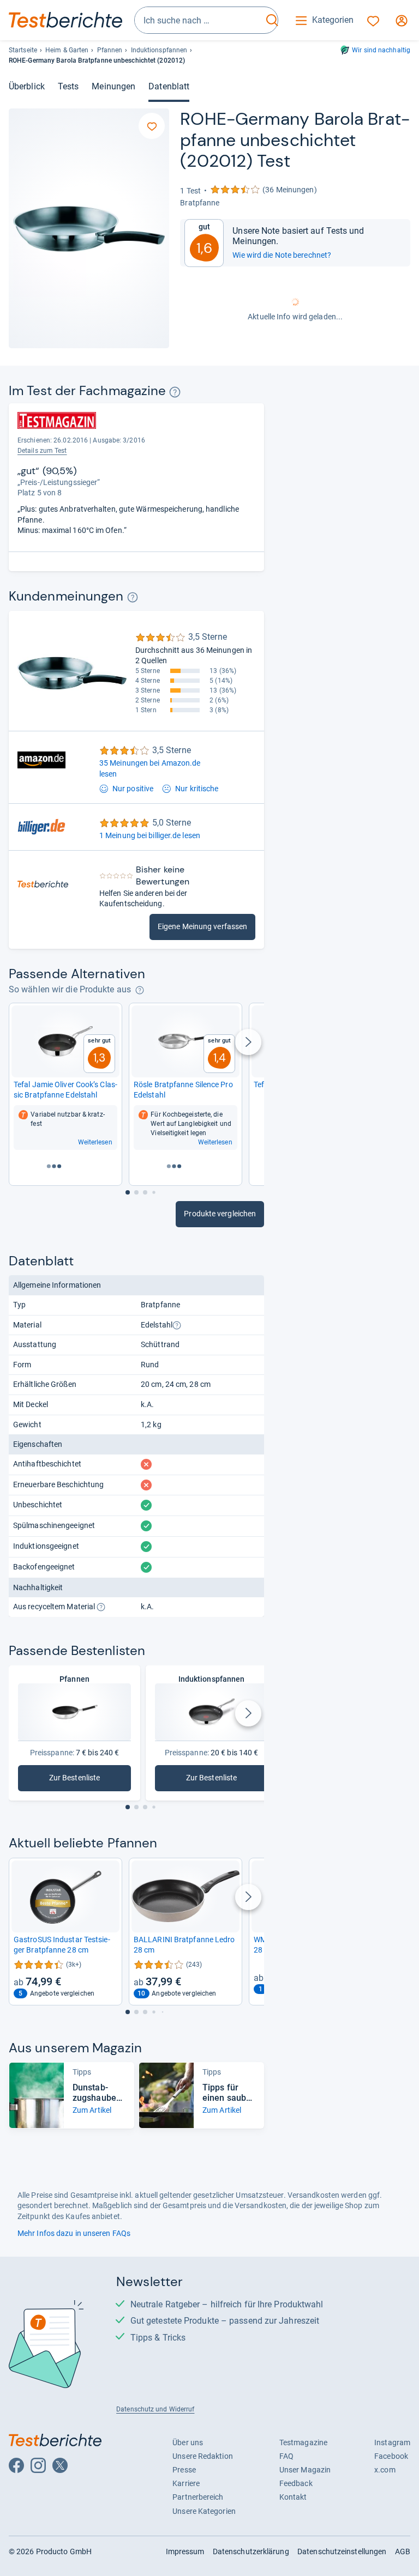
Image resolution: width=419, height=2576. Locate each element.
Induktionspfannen (159, 50)
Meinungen (113, 86)
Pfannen (110, 50)
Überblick (27, 86)
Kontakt (293, 2497)
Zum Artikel (92, 2110)
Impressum (185, 2551)
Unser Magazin (305, 2470)
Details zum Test (42, 451)
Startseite (23, 50)
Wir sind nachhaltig (381, 50)
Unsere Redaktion (203, 2456)
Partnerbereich (198, 2497)
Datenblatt (169, 86)
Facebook (391, 2456)
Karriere (186, 2483)
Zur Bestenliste (78, 1780)
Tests (68, 86)
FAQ (286, 2456)
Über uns (188, 2442)
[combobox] (199, 20)
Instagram (392, 2442)
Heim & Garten (67, 50)
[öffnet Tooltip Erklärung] (175, 392)
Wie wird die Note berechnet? (282, 255)
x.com (385, 2470)
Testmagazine (303, 2442)
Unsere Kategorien (204, 2511)
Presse (184, 2470)
